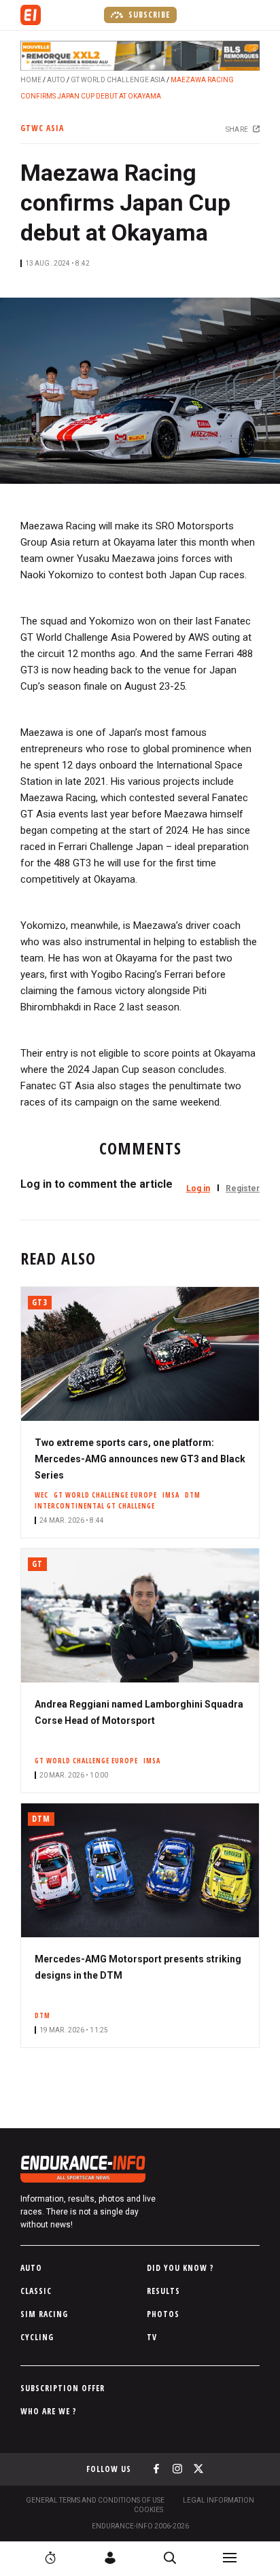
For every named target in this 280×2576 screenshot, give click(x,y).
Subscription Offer (63, 2388)
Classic (36, 2291)
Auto (56, 80)
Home (31, 80)
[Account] (110, 2558)
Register (243, 1188)
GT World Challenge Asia (118, 80)
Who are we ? (49, 2411)
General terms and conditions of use (95, 2500)
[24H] (50, 2558)
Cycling (37, 2337)
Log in (198, 1188)
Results (163, 2291)
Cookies (148, 2510)
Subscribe (148, 15)
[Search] (170, 2558)
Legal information (218, 2500)
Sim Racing (44, 2314)
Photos (163, 2314)
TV (152, 2337)
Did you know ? (180, 2268)
